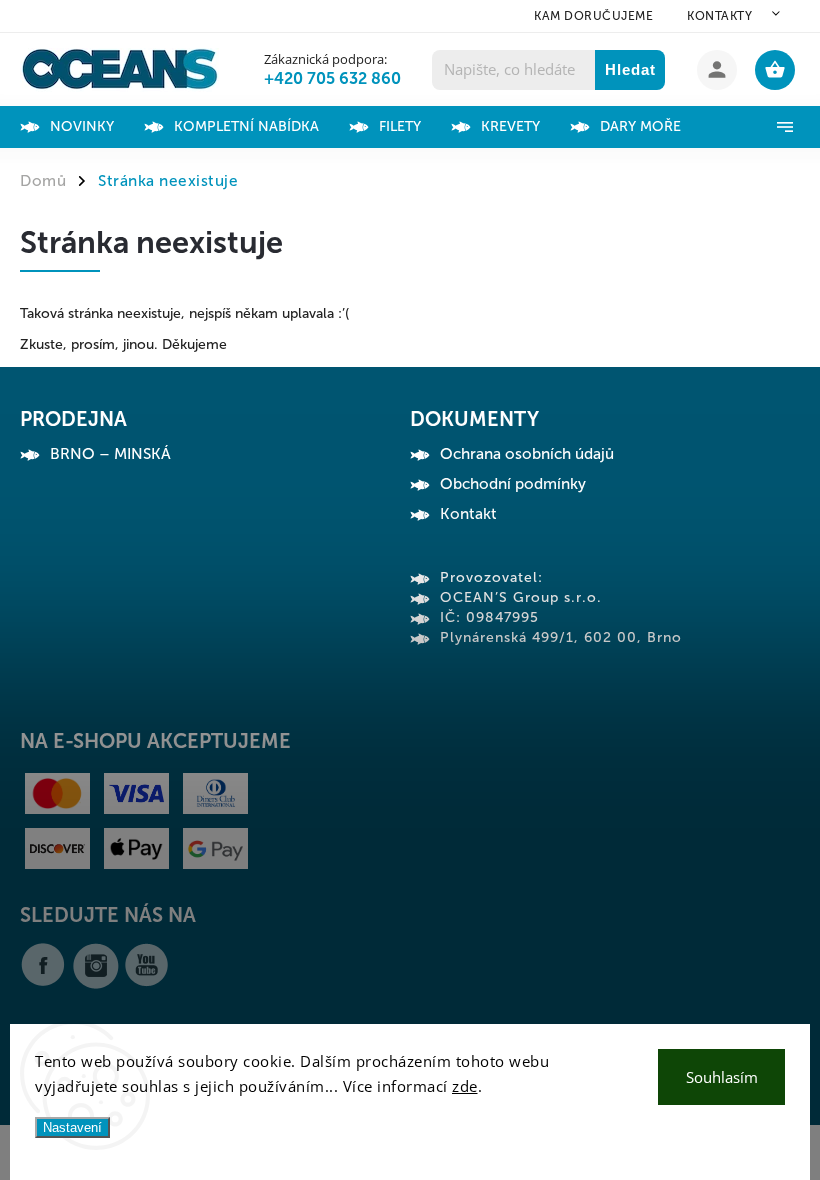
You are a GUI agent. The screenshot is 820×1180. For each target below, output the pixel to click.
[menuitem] (97, 127)
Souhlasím (722, 1077)
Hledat (630, 69)
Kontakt (468, 514)
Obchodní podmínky (513, 484)
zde (465, 1086)
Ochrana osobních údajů (527, 454)
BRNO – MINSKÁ (110, 454)
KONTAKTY (719, 16)
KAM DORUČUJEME (593, 16)
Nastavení (72, 1127)
